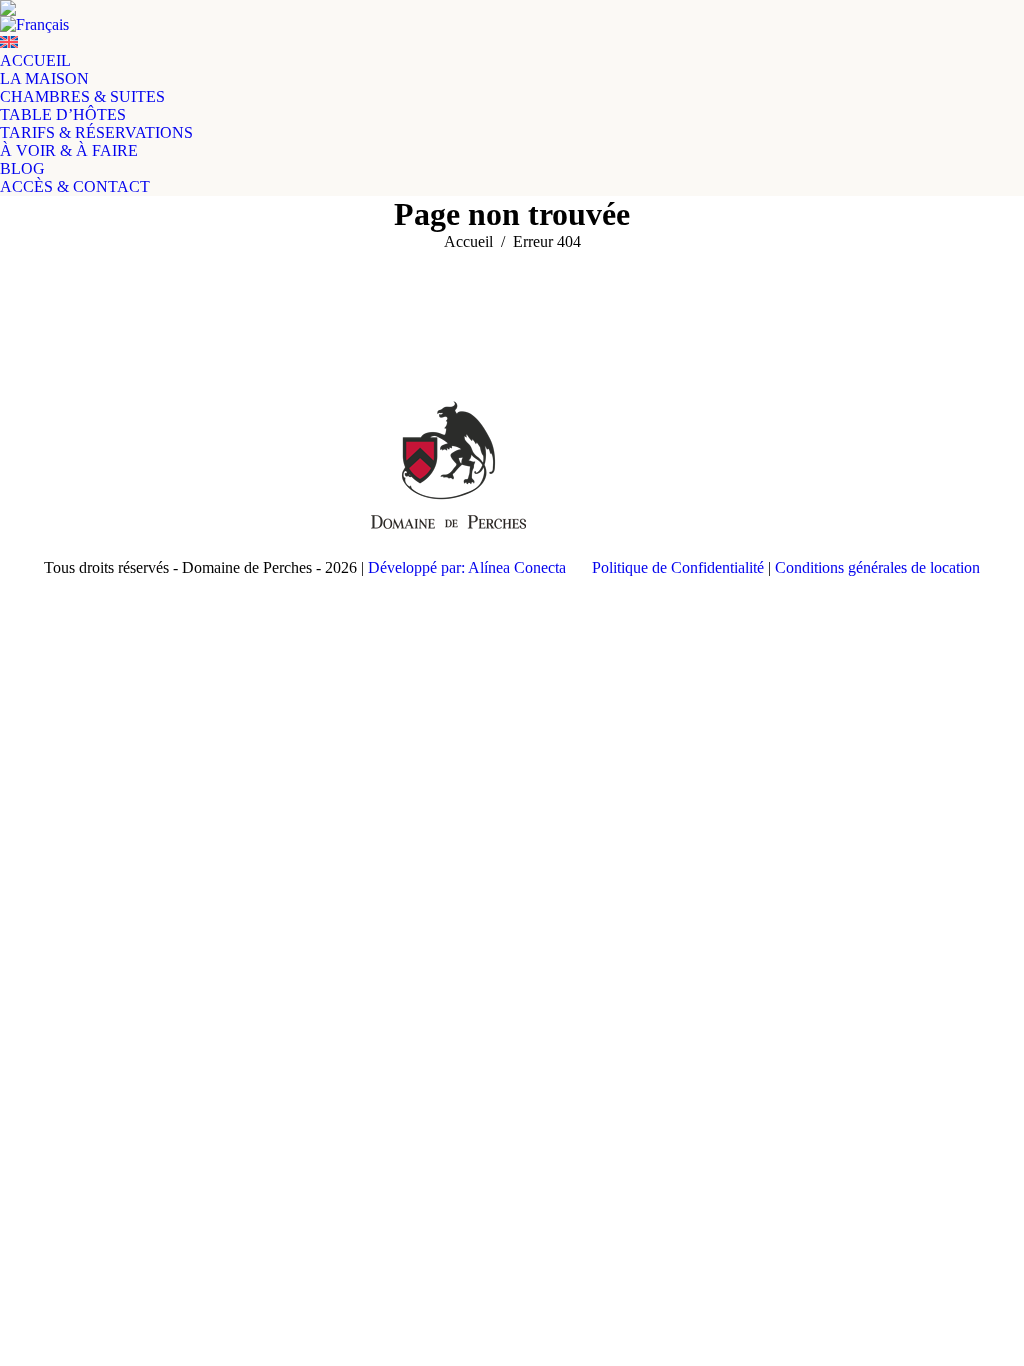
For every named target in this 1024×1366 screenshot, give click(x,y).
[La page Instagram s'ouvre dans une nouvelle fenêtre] (89, 476)
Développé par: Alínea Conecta (467, 567)
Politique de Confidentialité (678, 567)
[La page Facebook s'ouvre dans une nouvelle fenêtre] (59, 476)
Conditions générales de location (877, 567)
